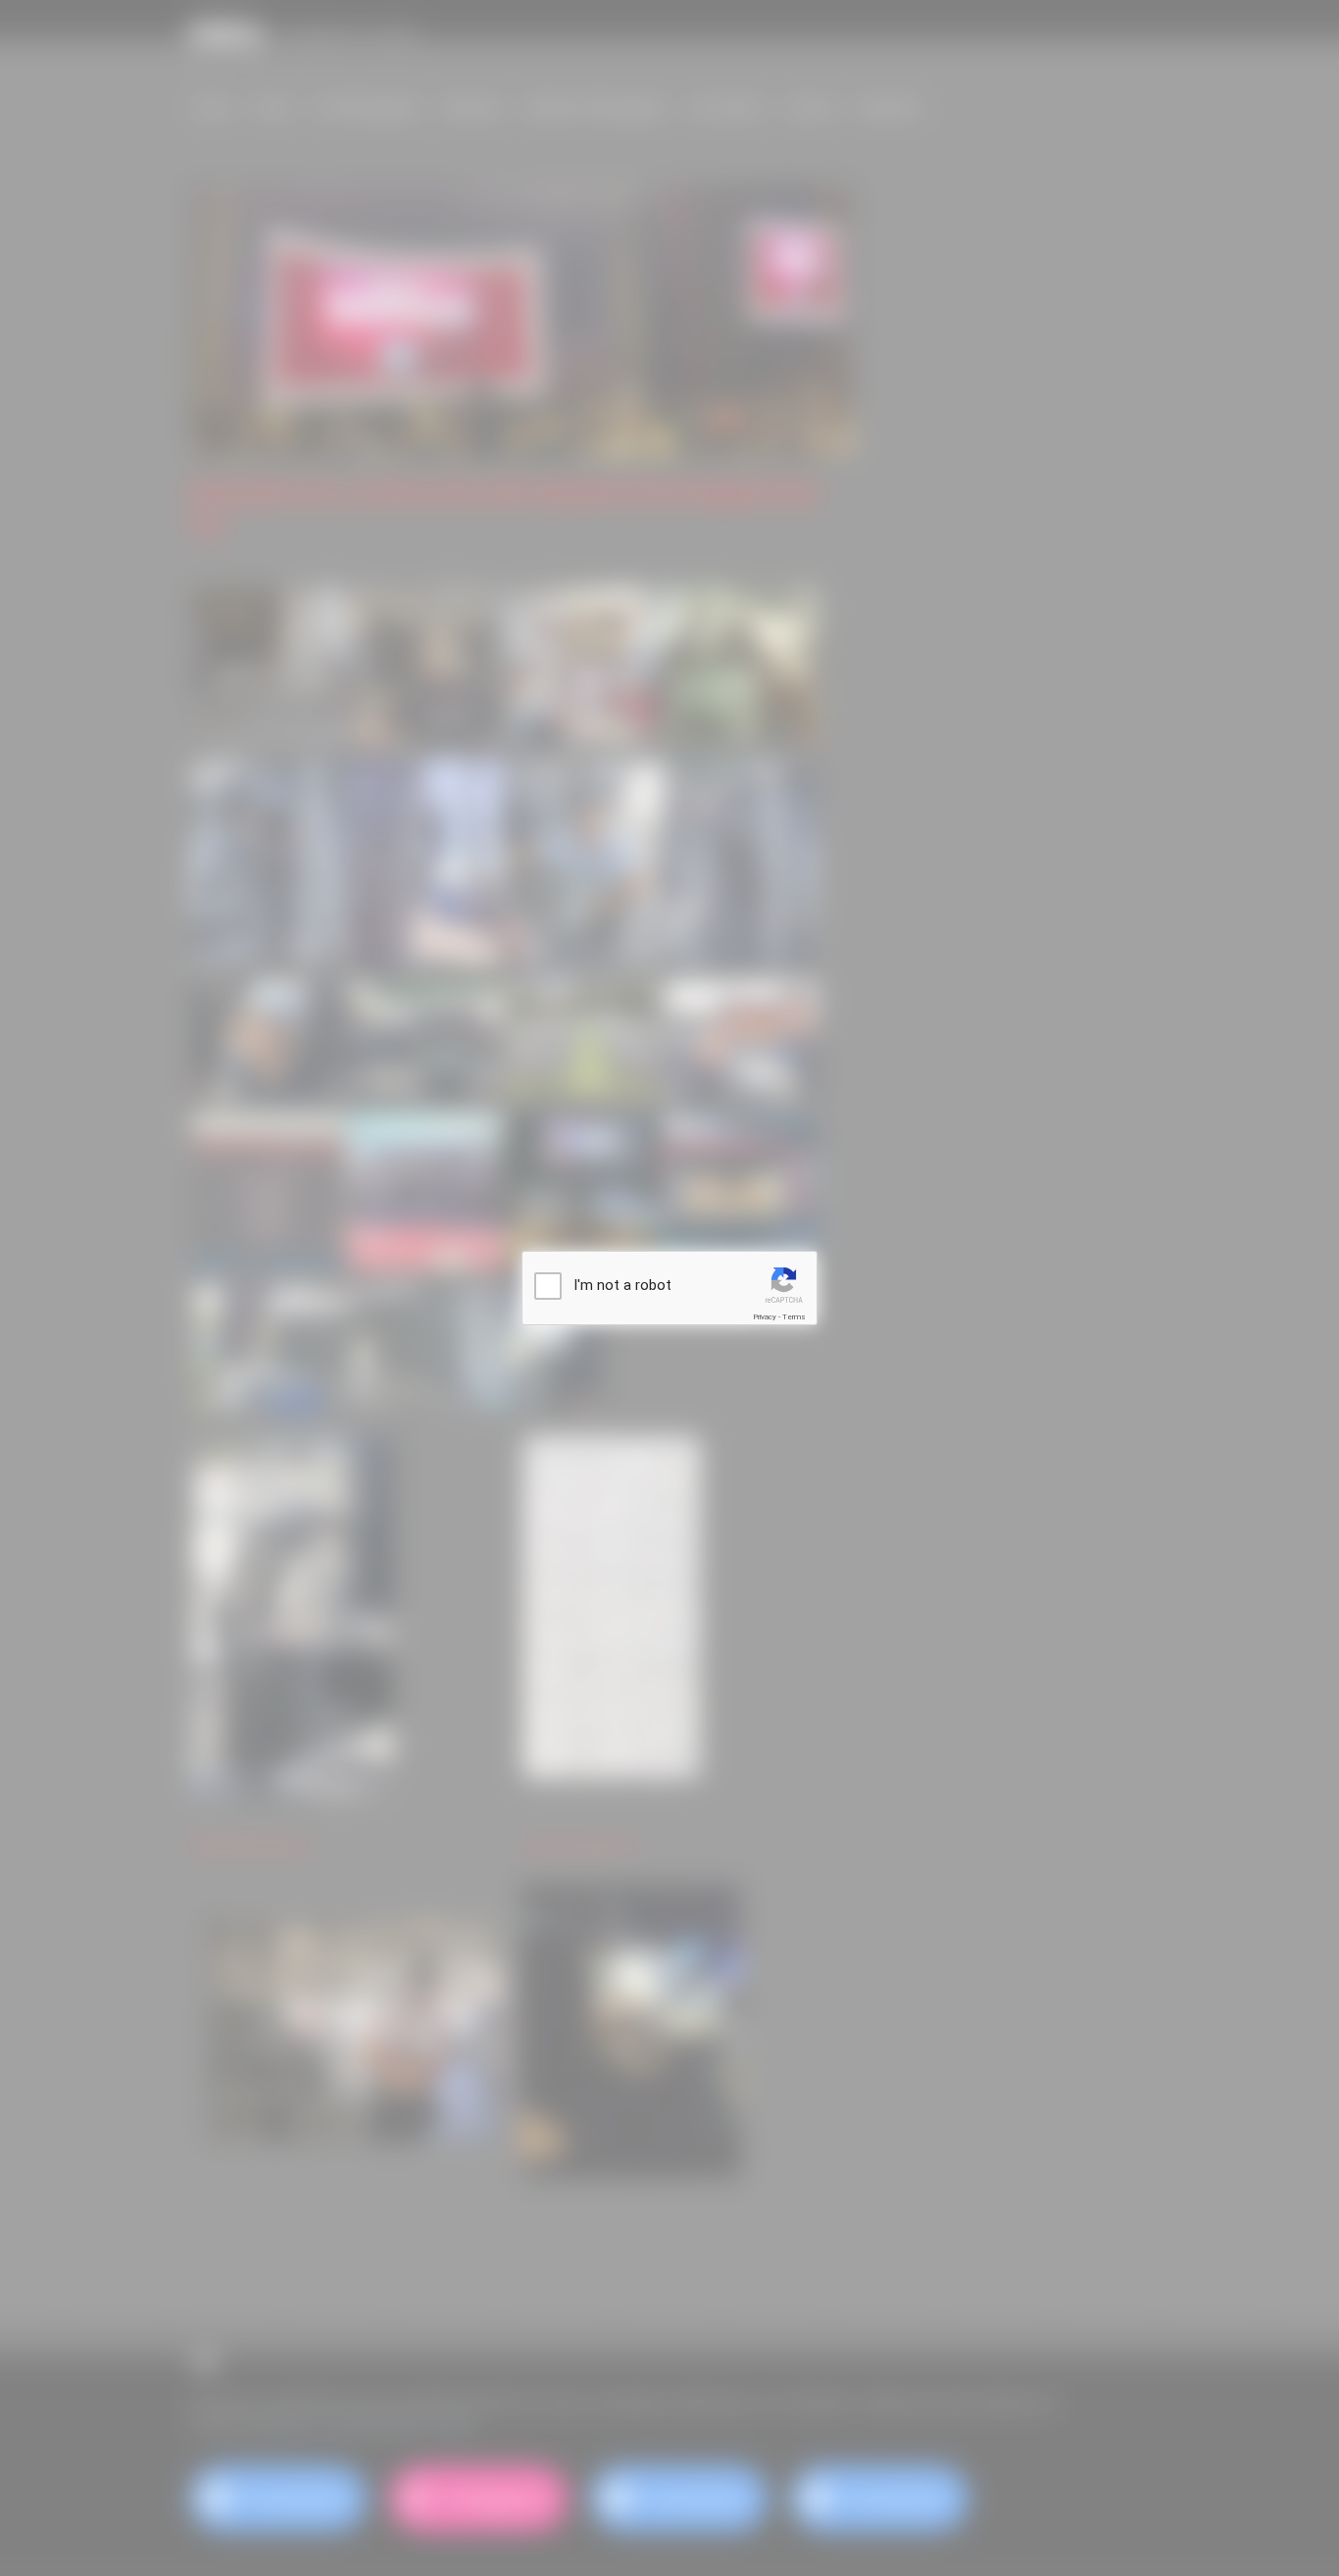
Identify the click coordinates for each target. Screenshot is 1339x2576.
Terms (794, 1317)
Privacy (765, 1317)
